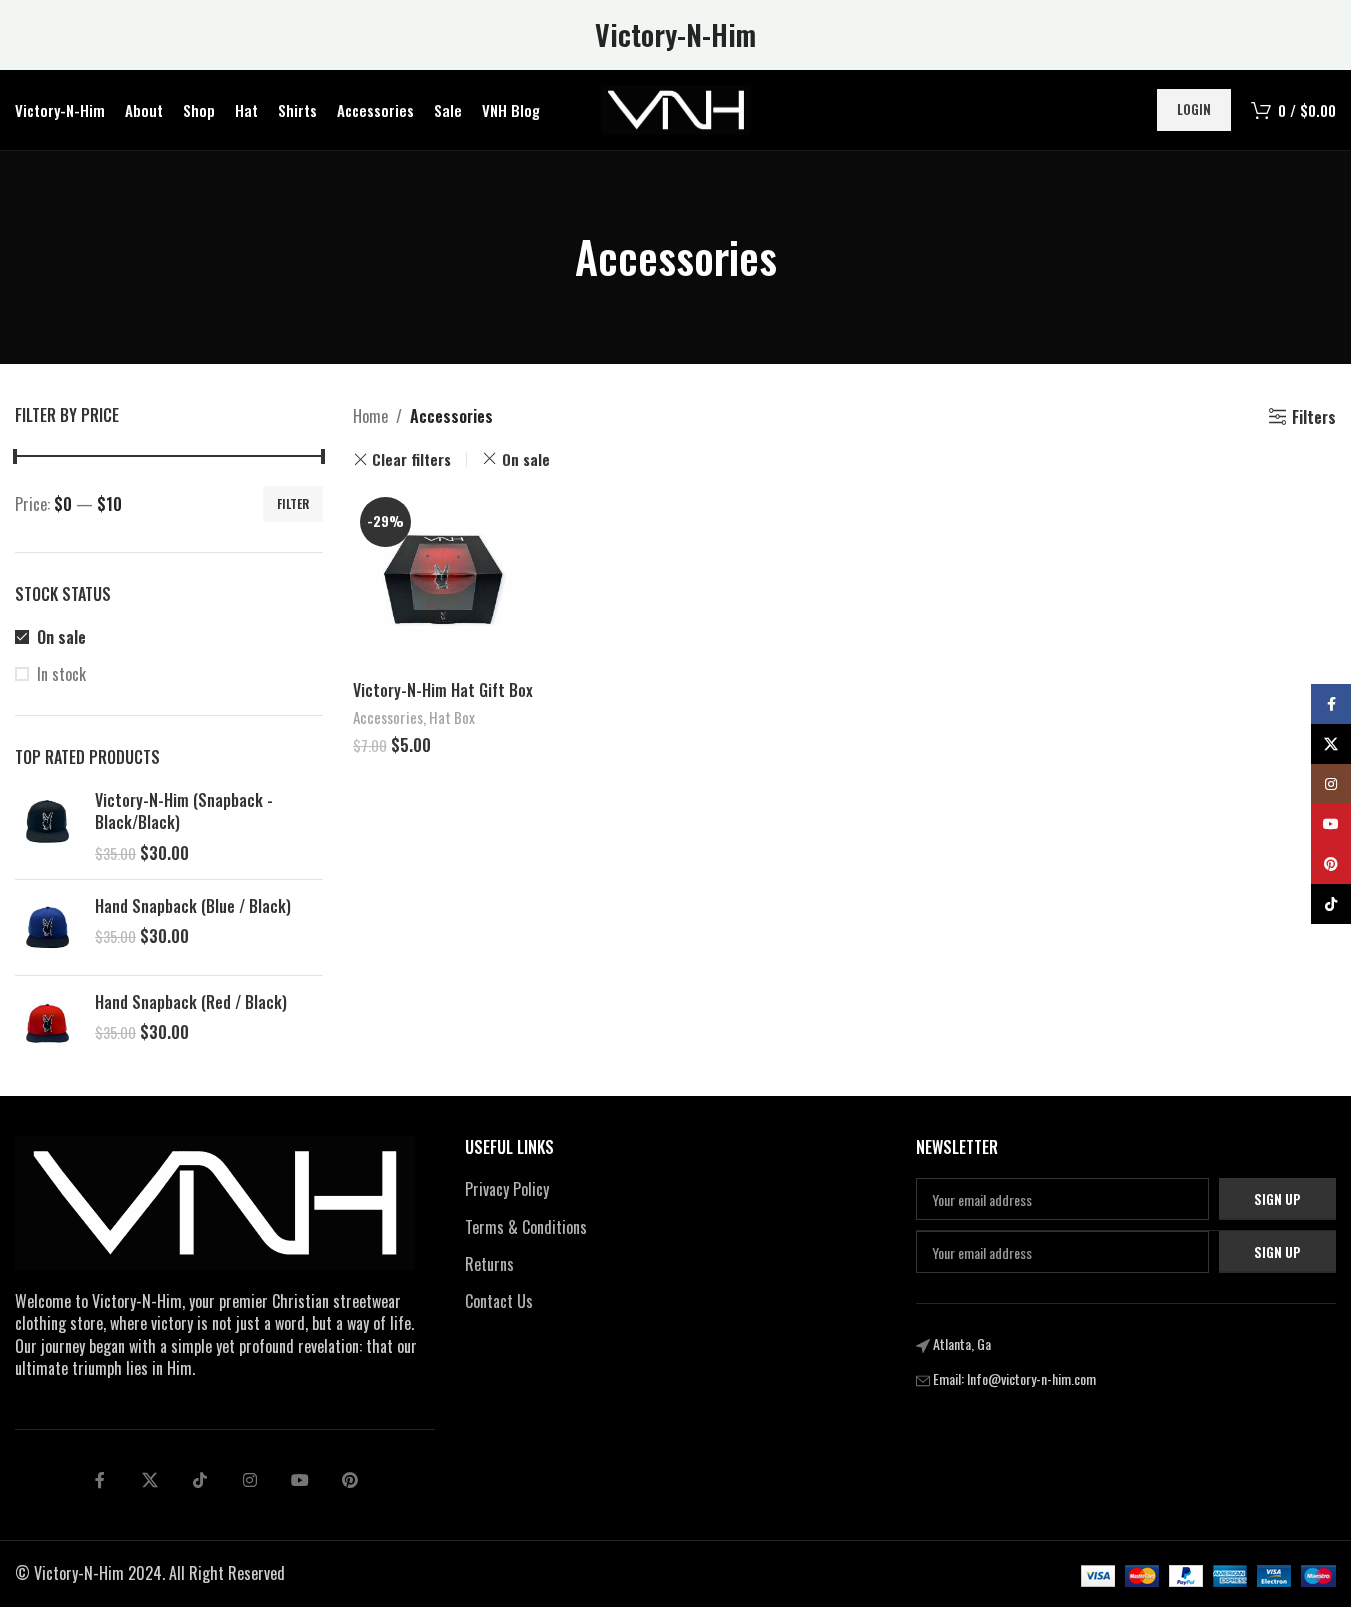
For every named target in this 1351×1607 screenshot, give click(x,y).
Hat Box (452, 717)
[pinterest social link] (350, 1480)
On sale (61, 637)
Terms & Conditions (526, 1227)
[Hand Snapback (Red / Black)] (47, 1023)
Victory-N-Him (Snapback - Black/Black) (184, 811)
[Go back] (550, 257)
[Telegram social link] (300, 1480)
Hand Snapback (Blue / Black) (193, 906)
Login (1194, 109)
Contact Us (499, 1301)
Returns (489, 1264)
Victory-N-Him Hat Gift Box (443, 690)
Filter (293, 503)
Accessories (388, 717)
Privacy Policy (507, 1189)
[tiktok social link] (200, 1480)
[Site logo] (676, 108)
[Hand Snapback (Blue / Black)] (47, 927)
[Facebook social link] (100, 1480)
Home (370, 416)
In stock (61, 674)
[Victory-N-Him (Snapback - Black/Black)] (47, 826)
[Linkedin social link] (250, 1480)
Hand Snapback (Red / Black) (191, 1002)
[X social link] (150, 1480)
